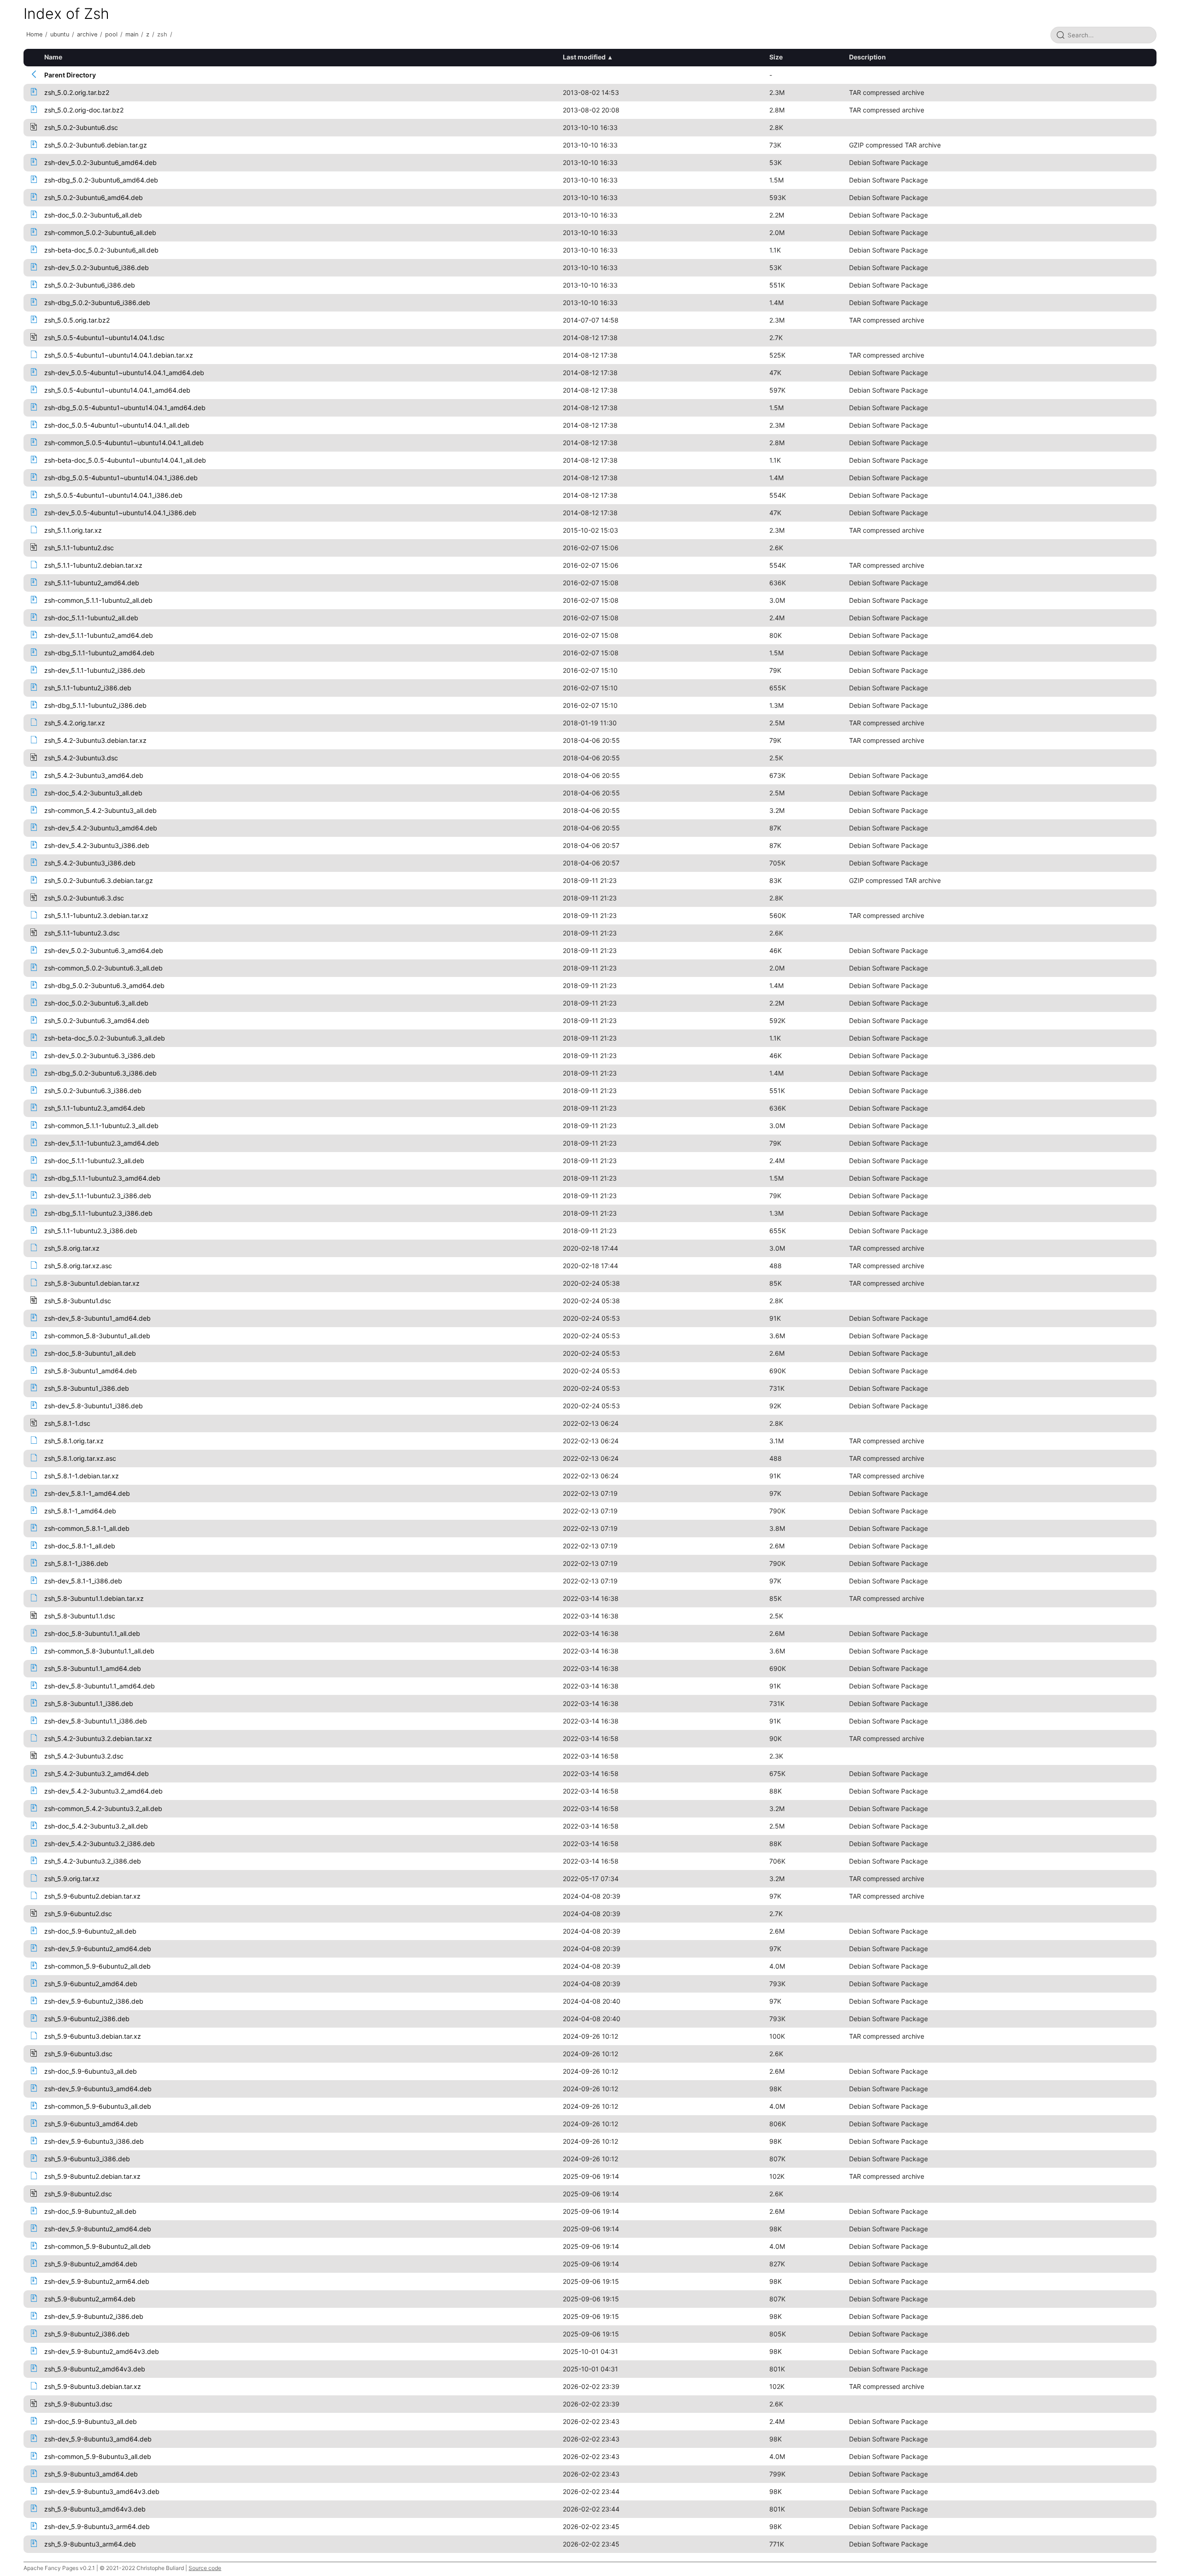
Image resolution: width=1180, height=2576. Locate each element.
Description (867, 57)
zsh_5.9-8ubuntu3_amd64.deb (91, 2474)
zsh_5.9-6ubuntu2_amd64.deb (91, 1984)
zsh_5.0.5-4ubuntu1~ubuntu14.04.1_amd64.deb (117, 390)
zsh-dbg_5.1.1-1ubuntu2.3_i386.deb (98, 1213)
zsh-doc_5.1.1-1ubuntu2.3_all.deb (94, 1161)
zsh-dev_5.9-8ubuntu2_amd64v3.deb (102, 2351)
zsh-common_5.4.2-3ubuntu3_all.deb (100, 810)
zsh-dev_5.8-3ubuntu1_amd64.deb (97, 1318)
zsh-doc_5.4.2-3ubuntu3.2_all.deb (96, 1826)
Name (53, 57)
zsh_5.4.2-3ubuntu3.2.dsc (84, 1756)
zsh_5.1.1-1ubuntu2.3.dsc (82, 933)
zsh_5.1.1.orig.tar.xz (73, 530)
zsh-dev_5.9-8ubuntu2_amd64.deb (98, 2229)
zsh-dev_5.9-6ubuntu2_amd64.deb (98, 1949)
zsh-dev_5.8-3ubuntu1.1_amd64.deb (100, 1686)
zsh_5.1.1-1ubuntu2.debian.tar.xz (93, 565)
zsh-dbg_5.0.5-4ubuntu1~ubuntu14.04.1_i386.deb (121, 478)
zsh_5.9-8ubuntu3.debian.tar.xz (93, 2386)
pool (111, 34)
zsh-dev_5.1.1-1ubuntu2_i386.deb (95, 670)
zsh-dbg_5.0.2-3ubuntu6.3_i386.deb (100, 1073)
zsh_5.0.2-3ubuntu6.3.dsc (84, 898)
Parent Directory (70, 75)
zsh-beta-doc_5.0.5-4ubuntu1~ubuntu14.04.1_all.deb (125, 460)
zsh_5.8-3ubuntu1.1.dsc (80, 1616)
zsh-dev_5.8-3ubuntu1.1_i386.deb (96, 1721)
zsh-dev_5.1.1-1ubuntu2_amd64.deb (99, 635)
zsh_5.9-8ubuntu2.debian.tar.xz (92, 2176)
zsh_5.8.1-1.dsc (67, 1423)
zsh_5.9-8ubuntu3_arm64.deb (90, 2544)
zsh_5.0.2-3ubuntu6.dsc (81, 127)
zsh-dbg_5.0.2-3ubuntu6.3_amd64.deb (104, 985)
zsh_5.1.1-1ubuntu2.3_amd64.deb (95, 1108)
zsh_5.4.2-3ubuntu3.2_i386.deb (93, 1861)
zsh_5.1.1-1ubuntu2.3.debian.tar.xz (96, 915)
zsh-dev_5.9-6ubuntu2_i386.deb (94, 2001)
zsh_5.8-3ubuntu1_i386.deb (87, 1388)
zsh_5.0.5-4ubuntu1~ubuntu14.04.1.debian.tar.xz (119, 355)
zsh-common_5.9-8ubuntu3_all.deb (98, 2456)
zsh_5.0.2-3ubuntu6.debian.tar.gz (96, 145)
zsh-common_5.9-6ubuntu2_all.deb (97, 1966)
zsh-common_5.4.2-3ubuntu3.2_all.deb (103, 1808)
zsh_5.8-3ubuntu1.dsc (78, 1301)
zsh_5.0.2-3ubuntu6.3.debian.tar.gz (99, 880)
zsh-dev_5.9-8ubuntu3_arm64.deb (97, 2526)
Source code (205, 2568)
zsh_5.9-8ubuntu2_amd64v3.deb (95, 2369)
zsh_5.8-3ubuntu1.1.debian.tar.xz (94, 1598)
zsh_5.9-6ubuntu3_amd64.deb (91, 2124)
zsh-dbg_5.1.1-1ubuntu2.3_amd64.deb (102, 1178)
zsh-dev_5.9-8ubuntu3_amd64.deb (98, 2439)
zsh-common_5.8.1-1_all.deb (87, 1528)
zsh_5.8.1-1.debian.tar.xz (82, 1476)
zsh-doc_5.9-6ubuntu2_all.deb (90, 1931)
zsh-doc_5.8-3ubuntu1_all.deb (90, 1353)
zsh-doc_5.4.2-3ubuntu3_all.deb (93, 793)
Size (776, 57)
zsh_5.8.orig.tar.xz (72, 1248)
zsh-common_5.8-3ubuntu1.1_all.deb (99, 1651)
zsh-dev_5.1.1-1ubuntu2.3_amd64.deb (102, 1143)
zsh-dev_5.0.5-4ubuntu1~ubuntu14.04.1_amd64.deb (124, 373)
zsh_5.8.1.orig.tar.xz (74, 1441)
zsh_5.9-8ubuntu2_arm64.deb (90, 2299)
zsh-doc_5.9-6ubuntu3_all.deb (91, 2071)
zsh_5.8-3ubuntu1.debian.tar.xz (92, 1283)
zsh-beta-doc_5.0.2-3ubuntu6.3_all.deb (105, 1038)
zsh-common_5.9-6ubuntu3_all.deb (98, 2106)
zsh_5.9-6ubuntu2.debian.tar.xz (92, 1896)
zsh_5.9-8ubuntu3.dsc (78, 2404)
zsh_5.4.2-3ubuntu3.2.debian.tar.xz (98, 1738)
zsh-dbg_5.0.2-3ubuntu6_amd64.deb (101, 180)
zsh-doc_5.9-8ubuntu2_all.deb (90, 2211)
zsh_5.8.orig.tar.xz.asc (78, 1266)
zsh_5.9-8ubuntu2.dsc (78, 2194)
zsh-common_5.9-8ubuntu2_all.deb (97, 2246)
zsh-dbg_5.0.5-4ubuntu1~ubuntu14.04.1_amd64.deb (125, 408)
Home (34, 34)
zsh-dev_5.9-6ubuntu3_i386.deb (94, 2141)
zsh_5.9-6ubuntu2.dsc (78, 1914)
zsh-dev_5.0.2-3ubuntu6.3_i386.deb (100, 1056)
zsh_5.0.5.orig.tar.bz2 (77, 320)
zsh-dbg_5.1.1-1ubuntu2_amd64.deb (99, 653)
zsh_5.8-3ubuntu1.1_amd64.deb (93, 1668)
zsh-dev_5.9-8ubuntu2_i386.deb (94, 2316)
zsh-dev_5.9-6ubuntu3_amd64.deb (98, 2089)
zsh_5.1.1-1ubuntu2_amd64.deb (92, 583)
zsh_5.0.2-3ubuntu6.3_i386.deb (93, 1091)
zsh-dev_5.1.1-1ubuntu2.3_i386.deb (98, 1196)
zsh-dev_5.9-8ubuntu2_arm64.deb (97, 2281)
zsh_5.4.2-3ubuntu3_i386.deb (90, 863)
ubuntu (60, 34)
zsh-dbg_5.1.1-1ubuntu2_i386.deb (95, 705)
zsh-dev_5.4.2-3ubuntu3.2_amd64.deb (103, 1791)
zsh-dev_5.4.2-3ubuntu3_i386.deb (97, 845)
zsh (162, 34)
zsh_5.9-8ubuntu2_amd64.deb (91, 2264)
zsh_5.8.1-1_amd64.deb (80, 1511)
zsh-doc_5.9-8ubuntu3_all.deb (91, 2421)
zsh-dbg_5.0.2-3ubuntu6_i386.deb (97, 303)
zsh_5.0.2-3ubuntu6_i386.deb (90, 285)
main (132, 34)
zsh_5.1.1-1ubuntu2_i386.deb (88, 688)
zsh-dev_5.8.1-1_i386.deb (83, 1581)
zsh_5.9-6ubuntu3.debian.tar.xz (93, 2036)
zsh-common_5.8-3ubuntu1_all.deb (97, 1336)
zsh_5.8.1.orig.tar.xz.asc (80, 1458)
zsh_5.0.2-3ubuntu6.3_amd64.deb (97, 1020)
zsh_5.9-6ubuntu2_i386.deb (87, 2019)
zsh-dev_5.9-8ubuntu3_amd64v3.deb (102, 2491)
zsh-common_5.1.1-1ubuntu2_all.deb (98, 600)
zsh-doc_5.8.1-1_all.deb (80, 1546)
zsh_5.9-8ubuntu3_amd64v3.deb (95, 2509)
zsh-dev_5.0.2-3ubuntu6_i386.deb (97, 268)
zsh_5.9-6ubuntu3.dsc (78, 2054)
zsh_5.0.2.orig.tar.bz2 (77, 92)
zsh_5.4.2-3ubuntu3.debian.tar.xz (95, 740)
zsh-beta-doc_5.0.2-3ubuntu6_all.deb (101, 250)
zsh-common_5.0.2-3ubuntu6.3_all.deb (103, 968)
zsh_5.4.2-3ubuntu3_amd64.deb (94, 775)
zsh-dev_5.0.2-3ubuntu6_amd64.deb (100, 162)
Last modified (584, 57)
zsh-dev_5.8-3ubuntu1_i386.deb (94, 1406)
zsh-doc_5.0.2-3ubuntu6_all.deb (93, 215)
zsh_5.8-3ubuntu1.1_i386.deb (89, 1703)
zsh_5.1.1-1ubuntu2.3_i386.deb (91, 1231)
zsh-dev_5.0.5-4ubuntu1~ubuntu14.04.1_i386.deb (120, 513)
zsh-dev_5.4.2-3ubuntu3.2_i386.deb (100, 1844)
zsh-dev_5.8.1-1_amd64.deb (87, 1493)
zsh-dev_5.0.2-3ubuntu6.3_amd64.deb (104, 950)
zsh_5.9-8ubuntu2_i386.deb (87, 2334)
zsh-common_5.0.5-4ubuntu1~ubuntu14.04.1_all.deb (124, 443)
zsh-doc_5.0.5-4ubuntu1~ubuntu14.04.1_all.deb (117, 425)
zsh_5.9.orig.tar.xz (72, 1879)
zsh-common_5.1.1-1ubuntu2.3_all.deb (101, 1126)
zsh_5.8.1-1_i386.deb (76, 1563)
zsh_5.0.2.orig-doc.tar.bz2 (84, 110)
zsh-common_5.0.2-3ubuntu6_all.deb (100, 232)
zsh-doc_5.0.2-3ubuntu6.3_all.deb (96, 1003)
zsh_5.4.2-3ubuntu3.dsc (81, 758)
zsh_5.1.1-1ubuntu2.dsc (79, 548)
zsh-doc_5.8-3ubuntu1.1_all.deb (92, 1633)
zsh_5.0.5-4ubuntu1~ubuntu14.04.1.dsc (104, 338)
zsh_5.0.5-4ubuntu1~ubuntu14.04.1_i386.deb (113, 495)
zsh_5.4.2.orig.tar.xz (75, 723)
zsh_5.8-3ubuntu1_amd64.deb (91, 1371)
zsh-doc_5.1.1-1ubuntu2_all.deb (91, 618)
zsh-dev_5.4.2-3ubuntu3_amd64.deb (101, 828)
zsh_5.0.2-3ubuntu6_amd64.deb (94, 197)
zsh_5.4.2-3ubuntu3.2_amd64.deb (97, 1773)
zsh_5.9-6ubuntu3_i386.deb (87, 2159)
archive (87, 34)
